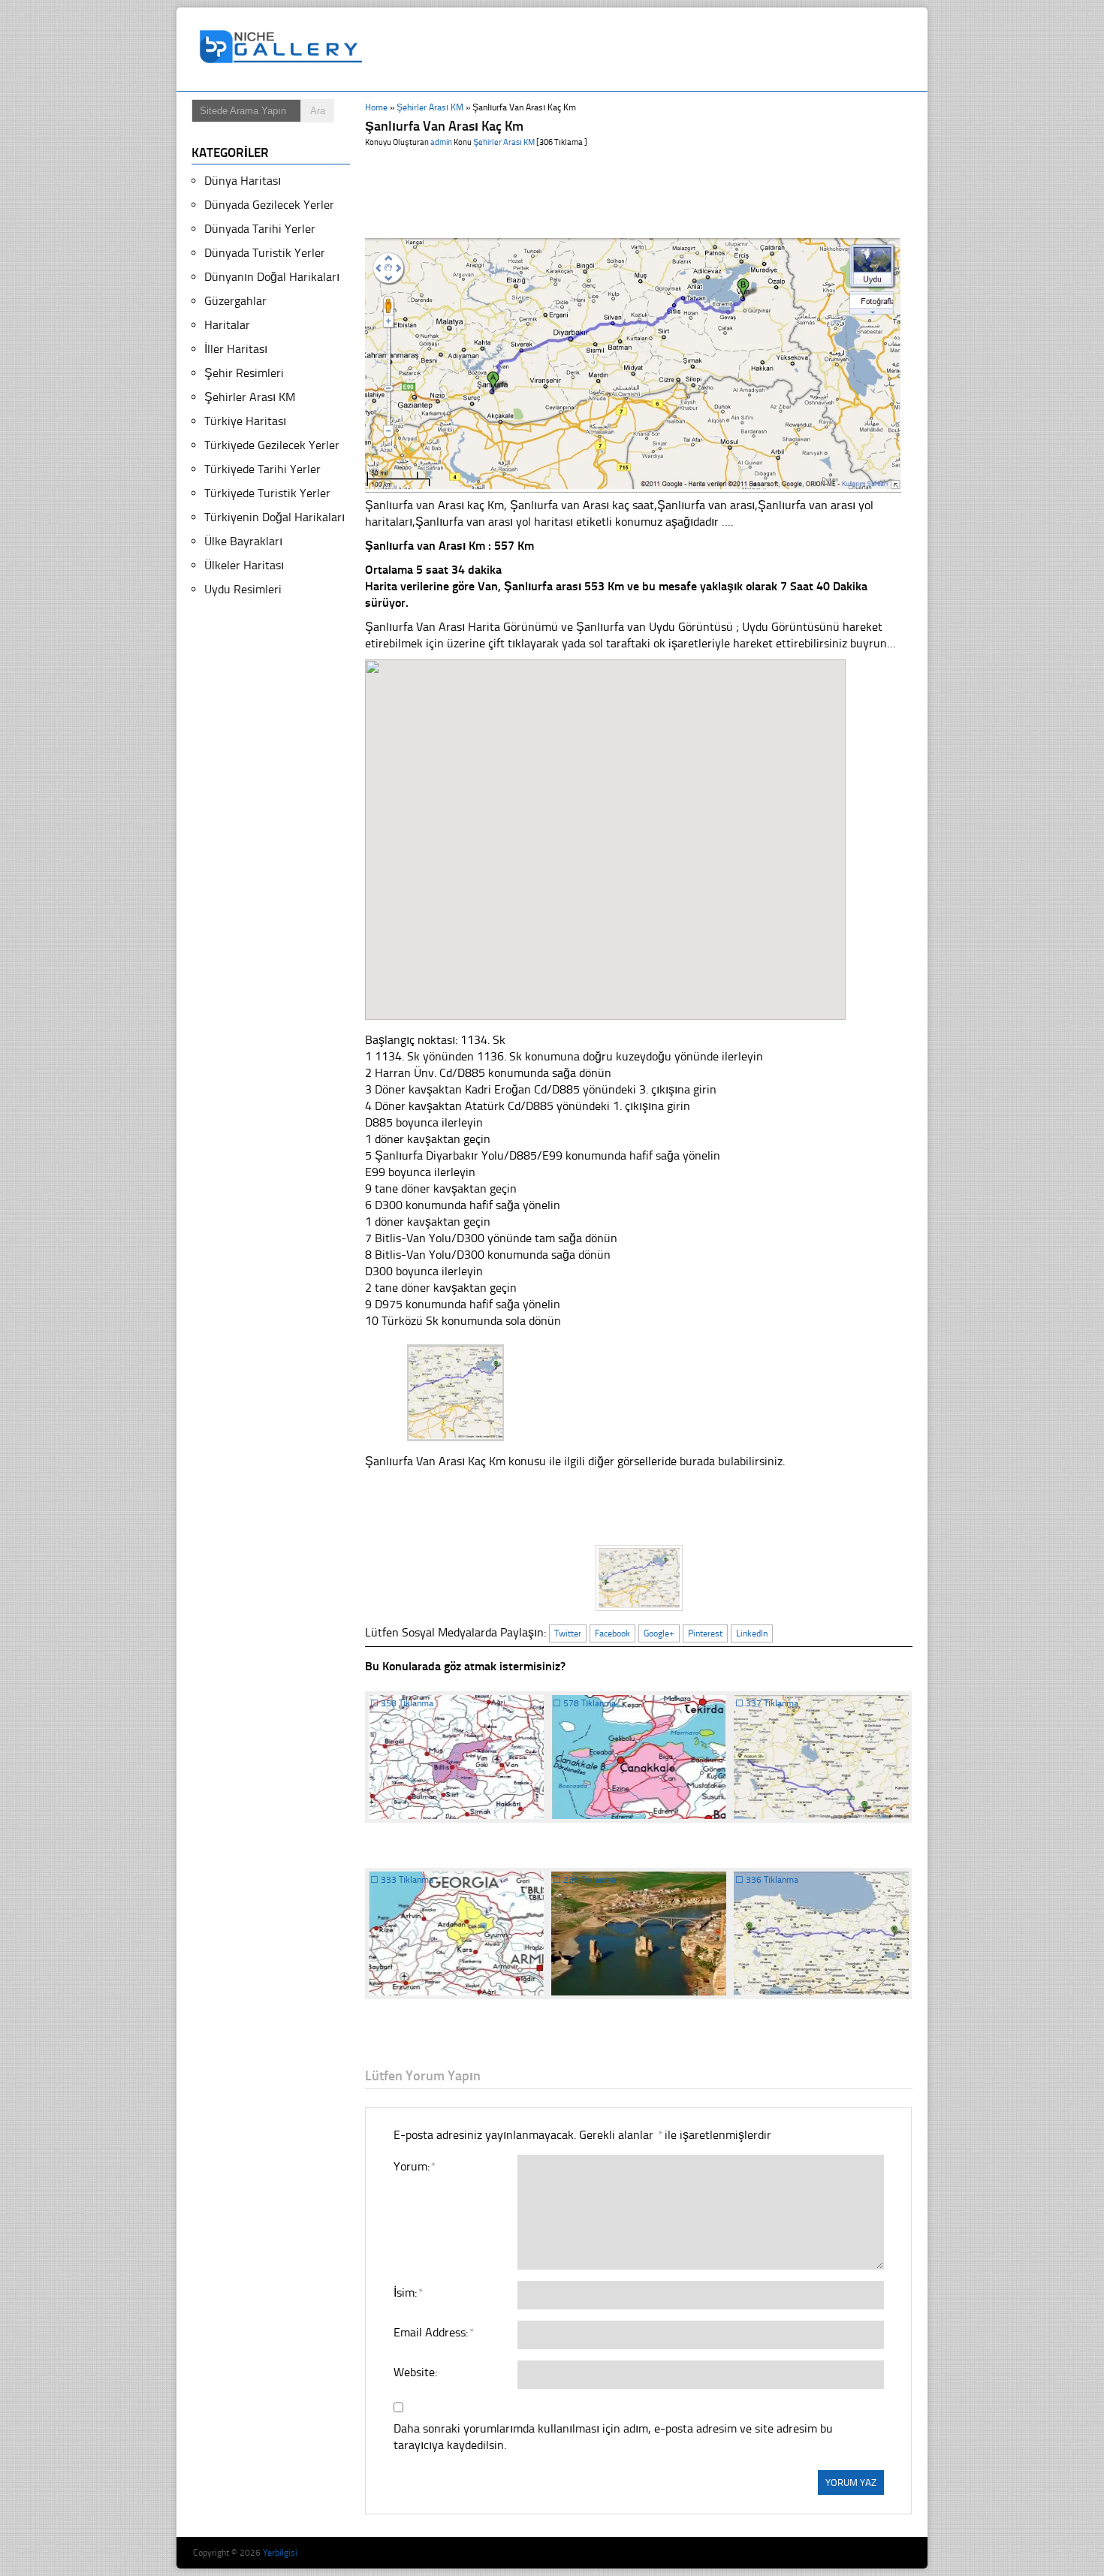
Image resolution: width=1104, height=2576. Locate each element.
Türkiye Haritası (245, 421)
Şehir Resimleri (244, 373)
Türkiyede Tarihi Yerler (262, 469)
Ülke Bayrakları (243, 541)
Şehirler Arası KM (430, 107)
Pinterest (705, 1633)
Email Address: (433, 2332)
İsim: (408, 2292)
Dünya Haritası (243, 181)
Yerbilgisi (280, 2553)
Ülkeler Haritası (244, 565)
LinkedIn (752, 1633)
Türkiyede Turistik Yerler (267, 493)
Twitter (568, 1633)
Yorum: (414, 2166)
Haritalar (227, 325)
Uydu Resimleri (243, 589)
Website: (415, 2372)
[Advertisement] (645, 50)
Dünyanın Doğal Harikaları (272, 277)
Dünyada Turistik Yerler (265, 253)
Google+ (659, 1633)
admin (441, 142)
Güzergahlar (235, 301)
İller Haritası (236, 349)
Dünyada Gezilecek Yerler (269, 205)
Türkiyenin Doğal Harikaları (274, 517)
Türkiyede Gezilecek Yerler (272, 445)
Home (376, 107)
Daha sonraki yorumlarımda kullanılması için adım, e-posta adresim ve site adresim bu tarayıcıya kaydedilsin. (613, 2437)
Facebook (612, 1633)
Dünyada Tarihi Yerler (260, 229)
